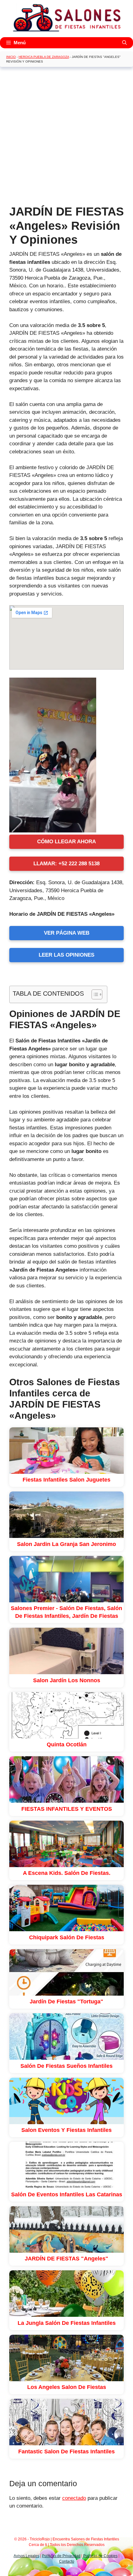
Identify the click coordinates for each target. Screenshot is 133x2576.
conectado (74, 2498)
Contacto (67, 2561)
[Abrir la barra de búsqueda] (124, 43)
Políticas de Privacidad (61, 2556)
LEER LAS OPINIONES (66, 955)
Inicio (11, 57)
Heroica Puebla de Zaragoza (44, 57)
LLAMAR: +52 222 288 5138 (66, 864)
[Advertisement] (66, 138)
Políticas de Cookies (100, 2556)
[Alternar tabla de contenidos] (94, 994)
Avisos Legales (26, 2556)
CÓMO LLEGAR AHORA (66, 842)
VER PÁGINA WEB (67, 933)
